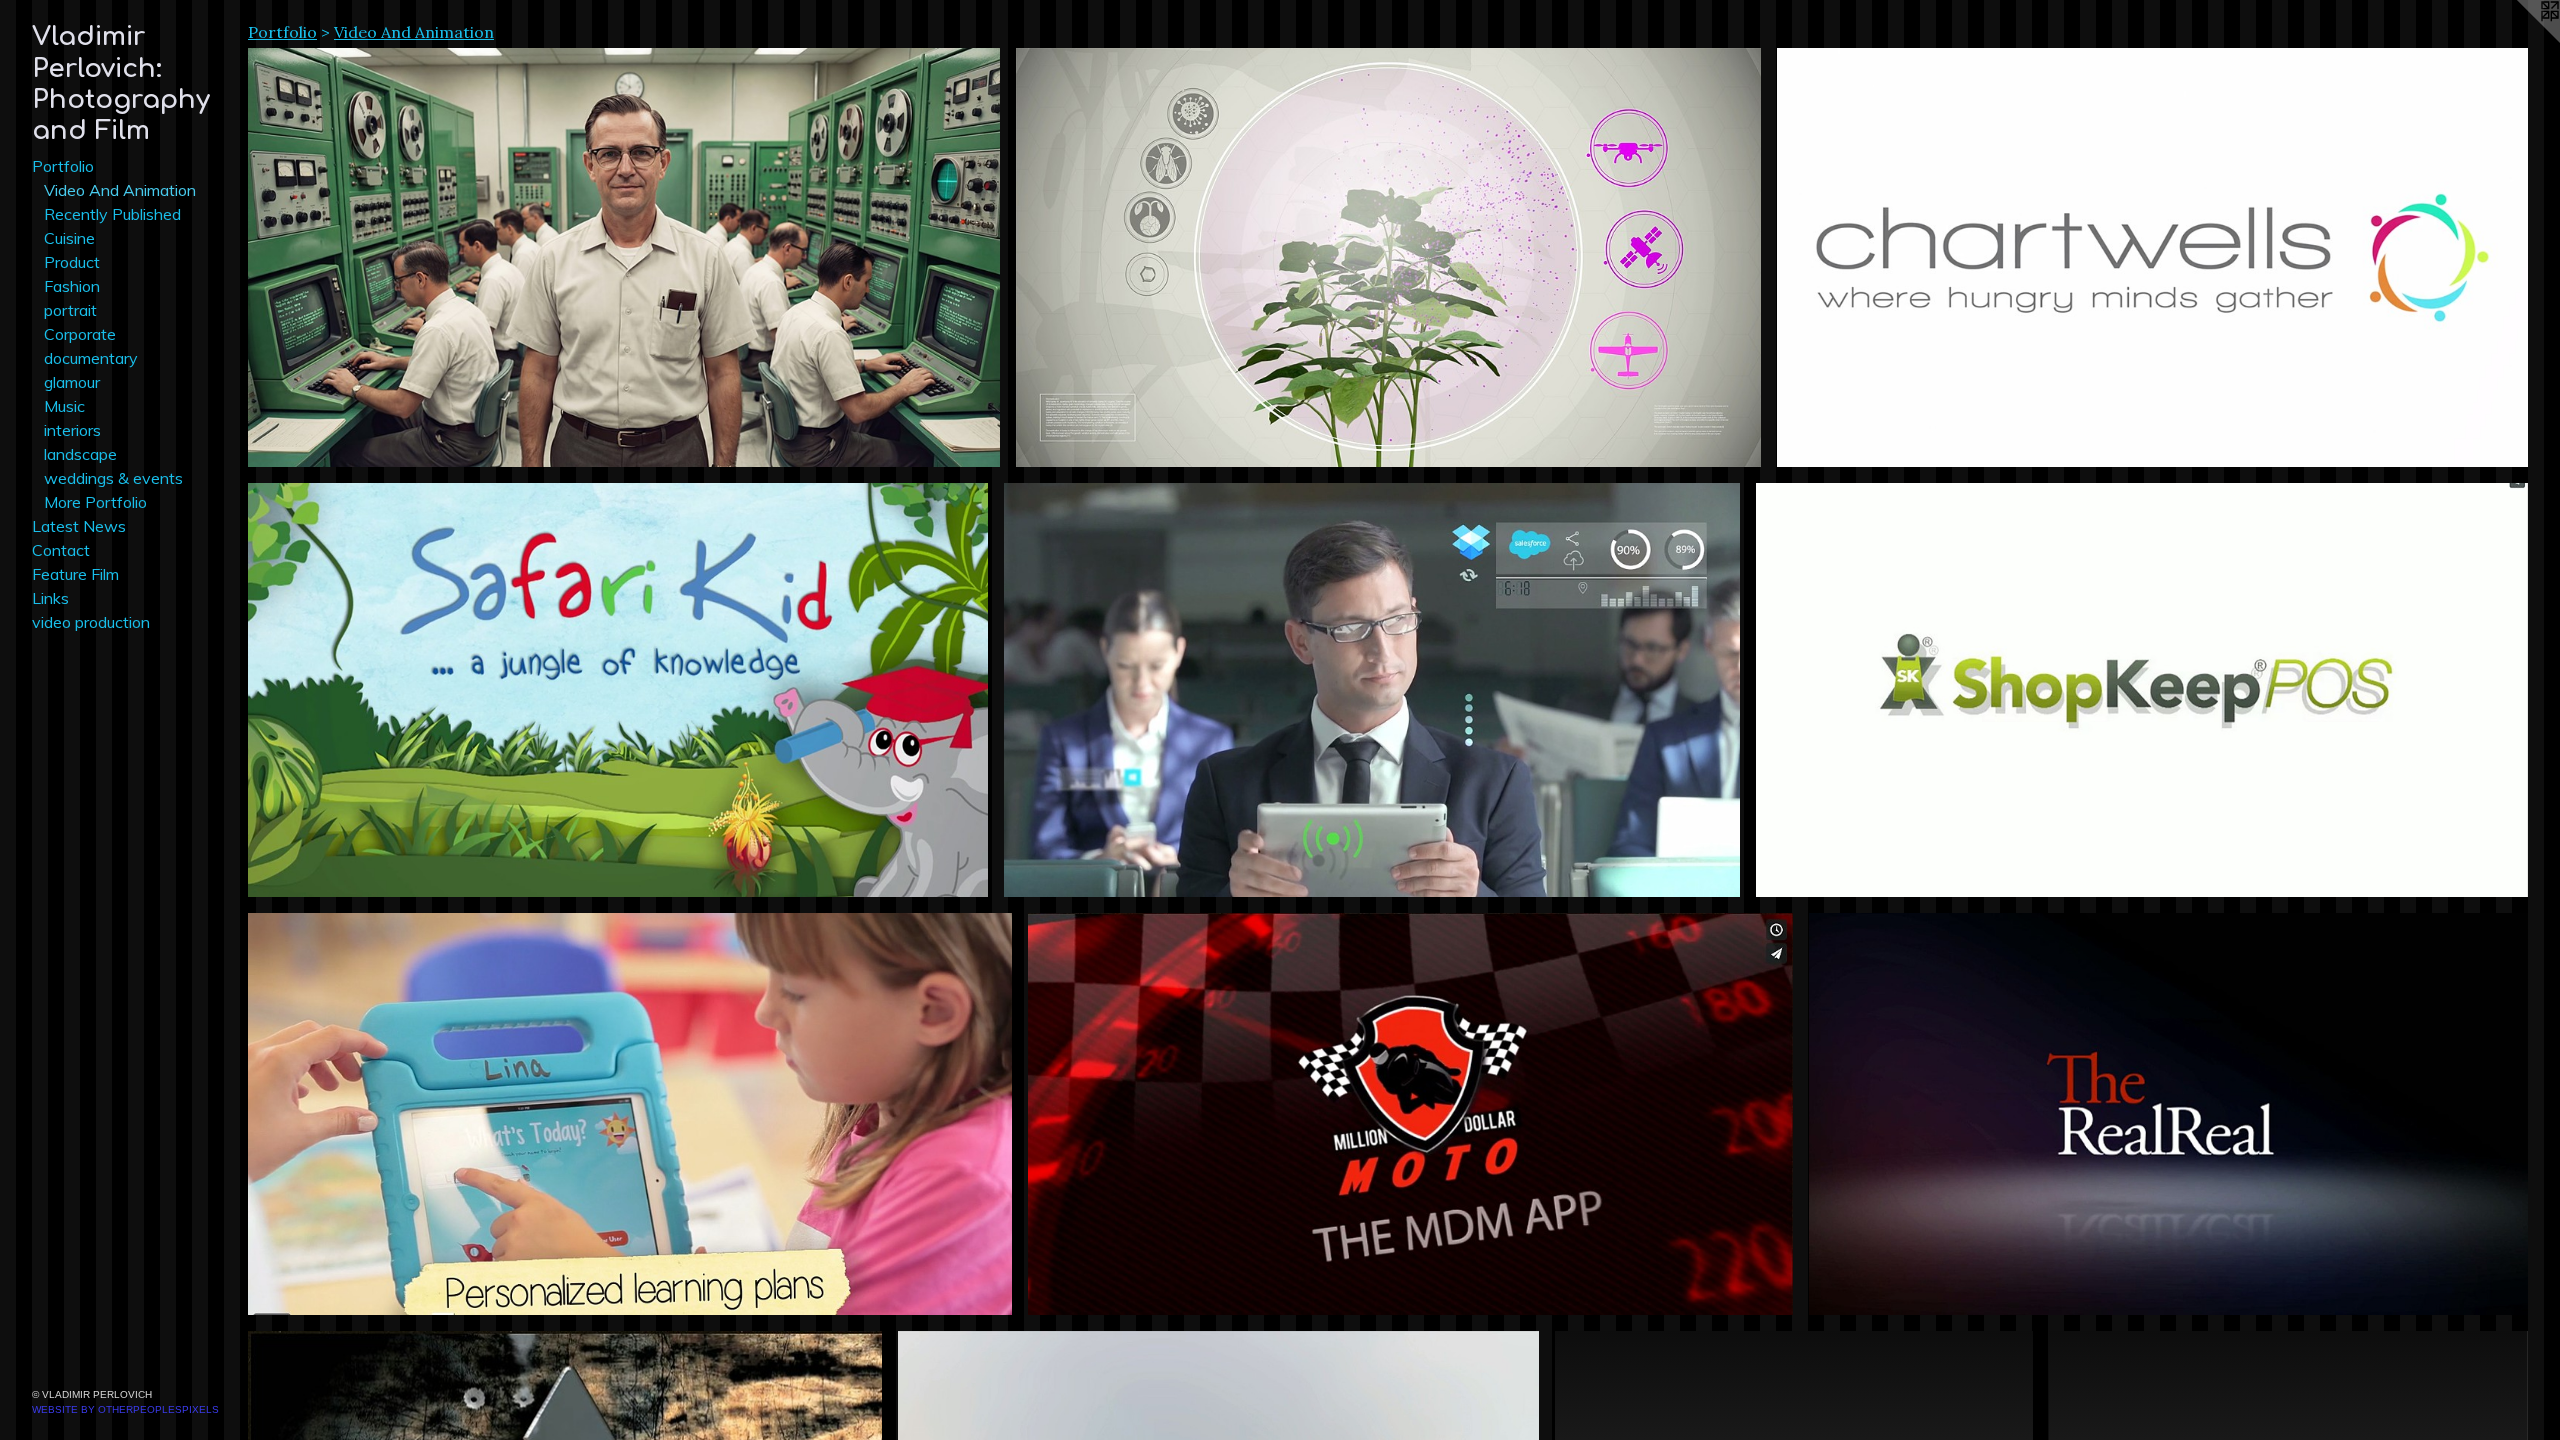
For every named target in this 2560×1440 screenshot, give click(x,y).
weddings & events (113, 478)
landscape (80, 454)
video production (91, 622)
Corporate (80, 334)
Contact (61, 550)
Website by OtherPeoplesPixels (125, 1409)
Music (64, 406)
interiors (72, 430)
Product (72, 262)
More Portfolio (95, 502)
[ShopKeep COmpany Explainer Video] (2142, 690)
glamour (72, 382)
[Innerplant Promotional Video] (1389, 257)
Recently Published (112, 214)
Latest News (79, 526)
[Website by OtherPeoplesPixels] (2520, 40)
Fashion (72, 286)
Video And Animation (120, 190)
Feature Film (75, 574)
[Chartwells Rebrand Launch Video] (2152, 257)
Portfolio (63, 166)
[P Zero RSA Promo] (624, 257)
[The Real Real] (2168, 1114)
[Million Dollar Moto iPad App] (1410, 1114)
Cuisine (69, 238)
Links (50, 598)
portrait (70, 310)
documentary (91, 358)
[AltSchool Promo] (630, 1114)
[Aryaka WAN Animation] (1372, 690)
